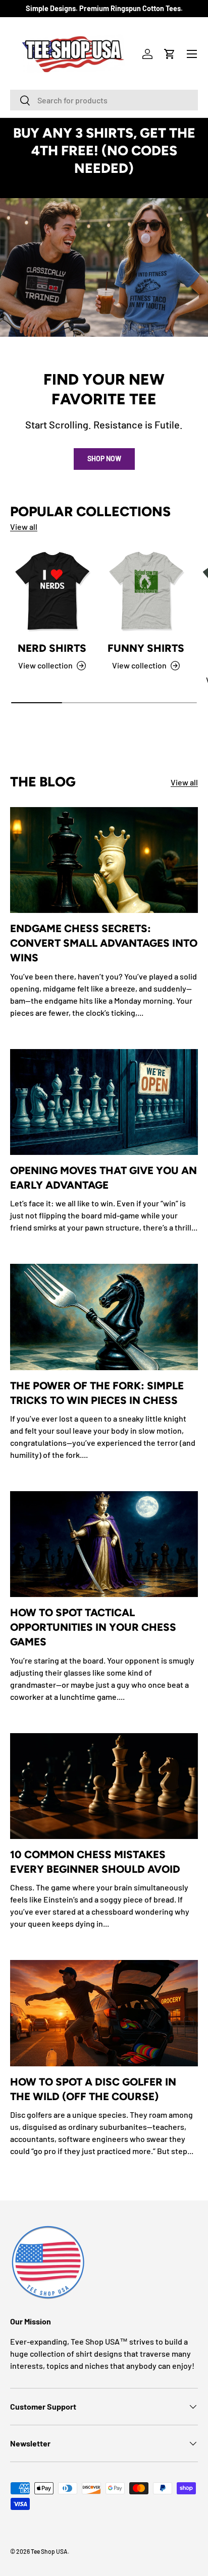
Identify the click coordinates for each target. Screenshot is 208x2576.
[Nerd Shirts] (52, 591)
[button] (170, 54)
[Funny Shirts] (146, 591)
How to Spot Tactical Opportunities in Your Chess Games (93, 1627)
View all (24, 527)
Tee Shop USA (49, 2551)
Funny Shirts (146, 648)
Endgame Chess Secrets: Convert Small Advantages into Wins (104, 943)
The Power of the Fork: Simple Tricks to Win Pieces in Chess (97, 1393)
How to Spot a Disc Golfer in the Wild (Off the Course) (93, 2089)
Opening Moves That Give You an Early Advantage (103, 1178)
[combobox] (104, 100)
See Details (104, 186)
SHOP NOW (104, 458)
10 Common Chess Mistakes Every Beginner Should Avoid (95, 1862)
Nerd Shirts (52, 648)
